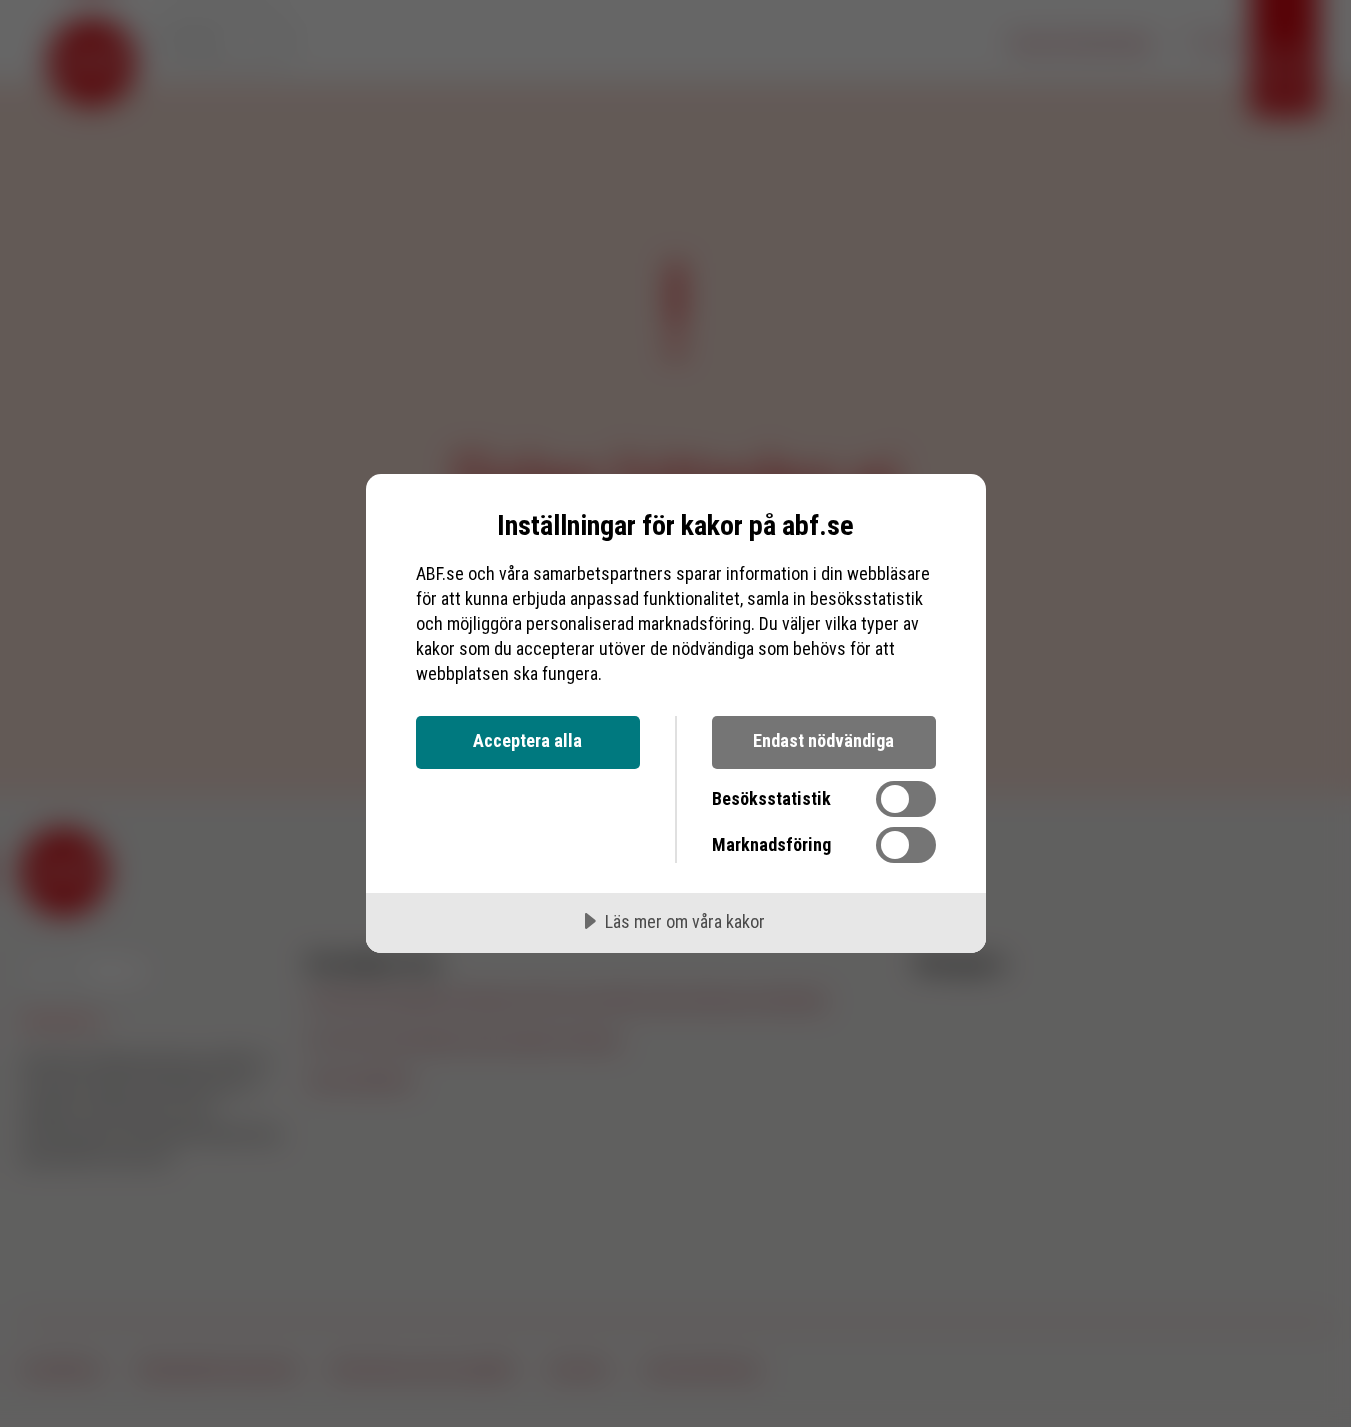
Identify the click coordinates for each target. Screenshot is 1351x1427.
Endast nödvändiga (823, 740)
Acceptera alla (527, 740)
